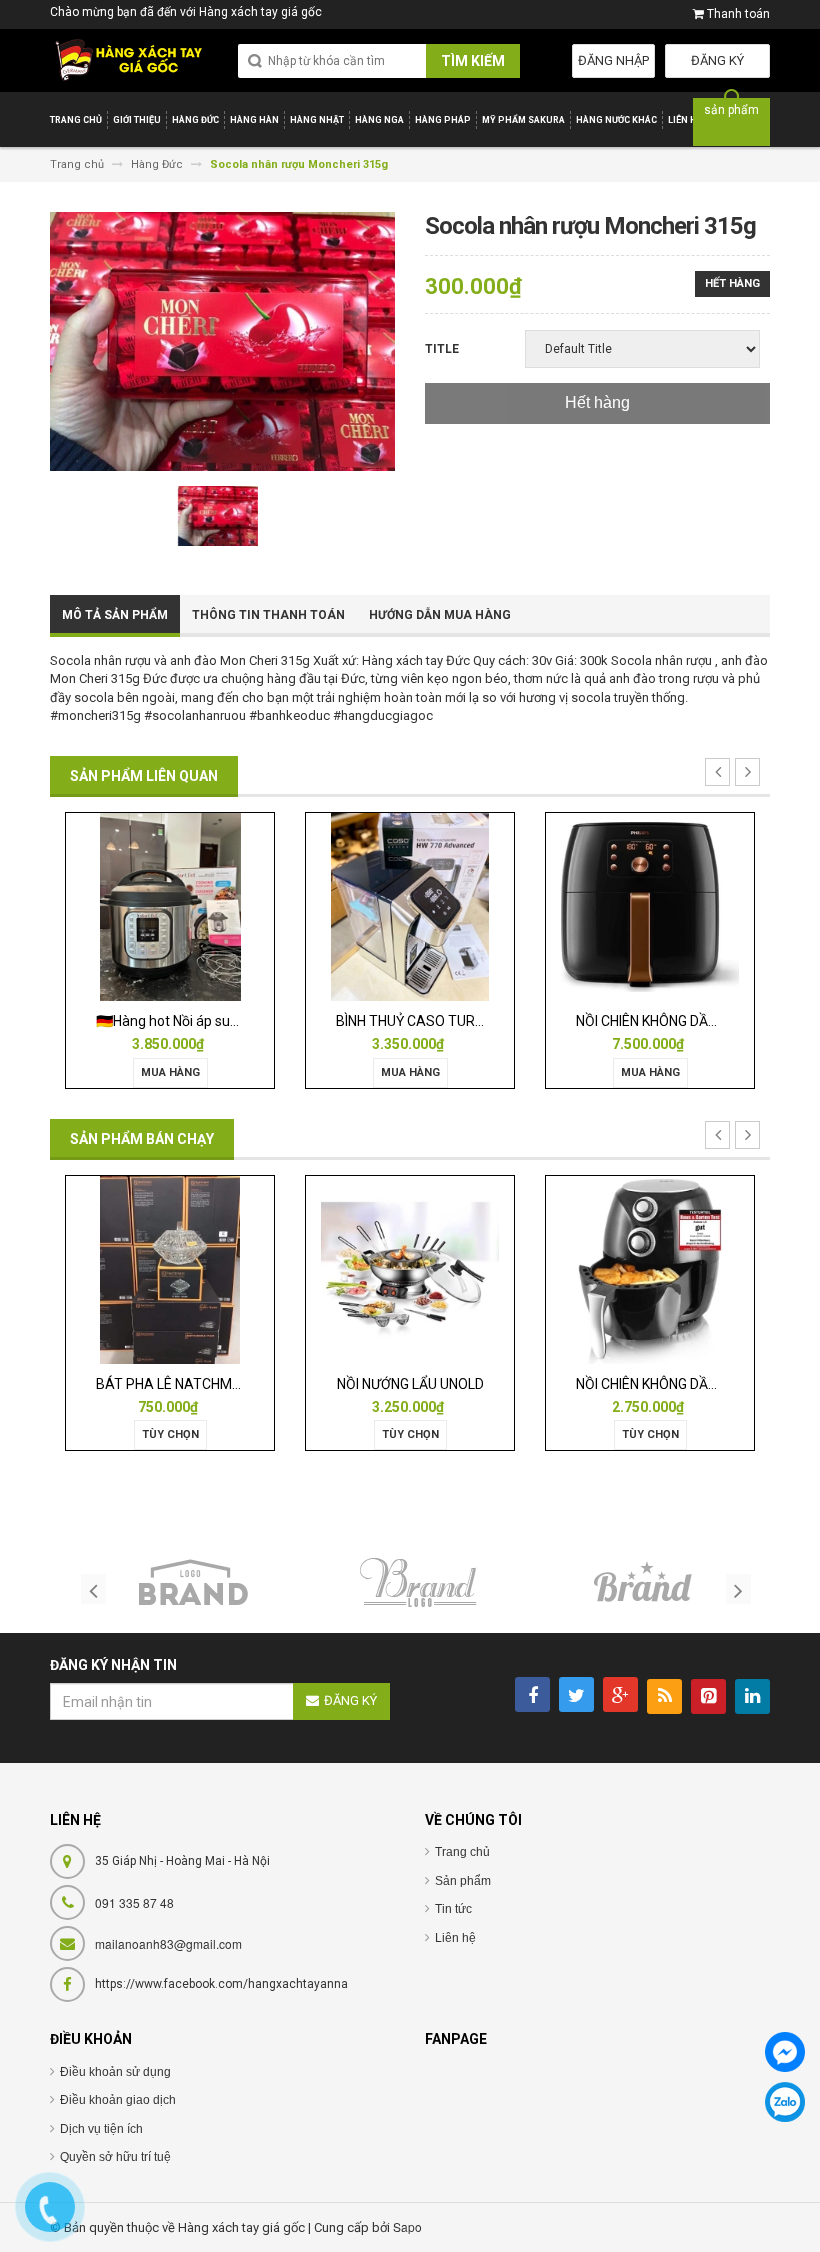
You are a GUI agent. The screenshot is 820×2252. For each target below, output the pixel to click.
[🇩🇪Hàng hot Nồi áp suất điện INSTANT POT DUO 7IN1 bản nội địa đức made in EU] (170, 905)
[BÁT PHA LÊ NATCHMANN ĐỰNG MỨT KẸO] (170, 1268)
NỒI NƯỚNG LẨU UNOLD (410, 1384)
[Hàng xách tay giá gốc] (129, 60)
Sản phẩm (463, 1881)
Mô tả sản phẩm (115, 615)
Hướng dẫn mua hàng (440, 615)
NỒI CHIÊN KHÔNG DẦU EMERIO (673, 1384)
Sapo (407, 2226)
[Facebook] (785, 2052)
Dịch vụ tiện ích (101, 2129)
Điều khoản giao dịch (118, 2100)
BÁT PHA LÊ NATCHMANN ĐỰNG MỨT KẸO (229, 1384)
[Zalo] (785, 2102)
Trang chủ (462, 1852)
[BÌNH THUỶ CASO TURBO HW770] (410, 905)
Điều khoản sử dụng (115, 2072)
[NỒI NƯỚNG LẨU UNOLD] (410, 1268)
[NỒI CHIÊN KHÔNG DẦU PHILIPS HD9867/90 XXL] (650, 905)
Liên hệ (455, 1938)
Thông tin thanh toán (268, 615)
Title (442, 349)
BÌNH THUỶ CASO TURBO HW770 (439, 1021)
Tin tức (453, 1909)
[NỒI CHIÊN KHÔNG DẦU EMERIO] (650, 1268)
